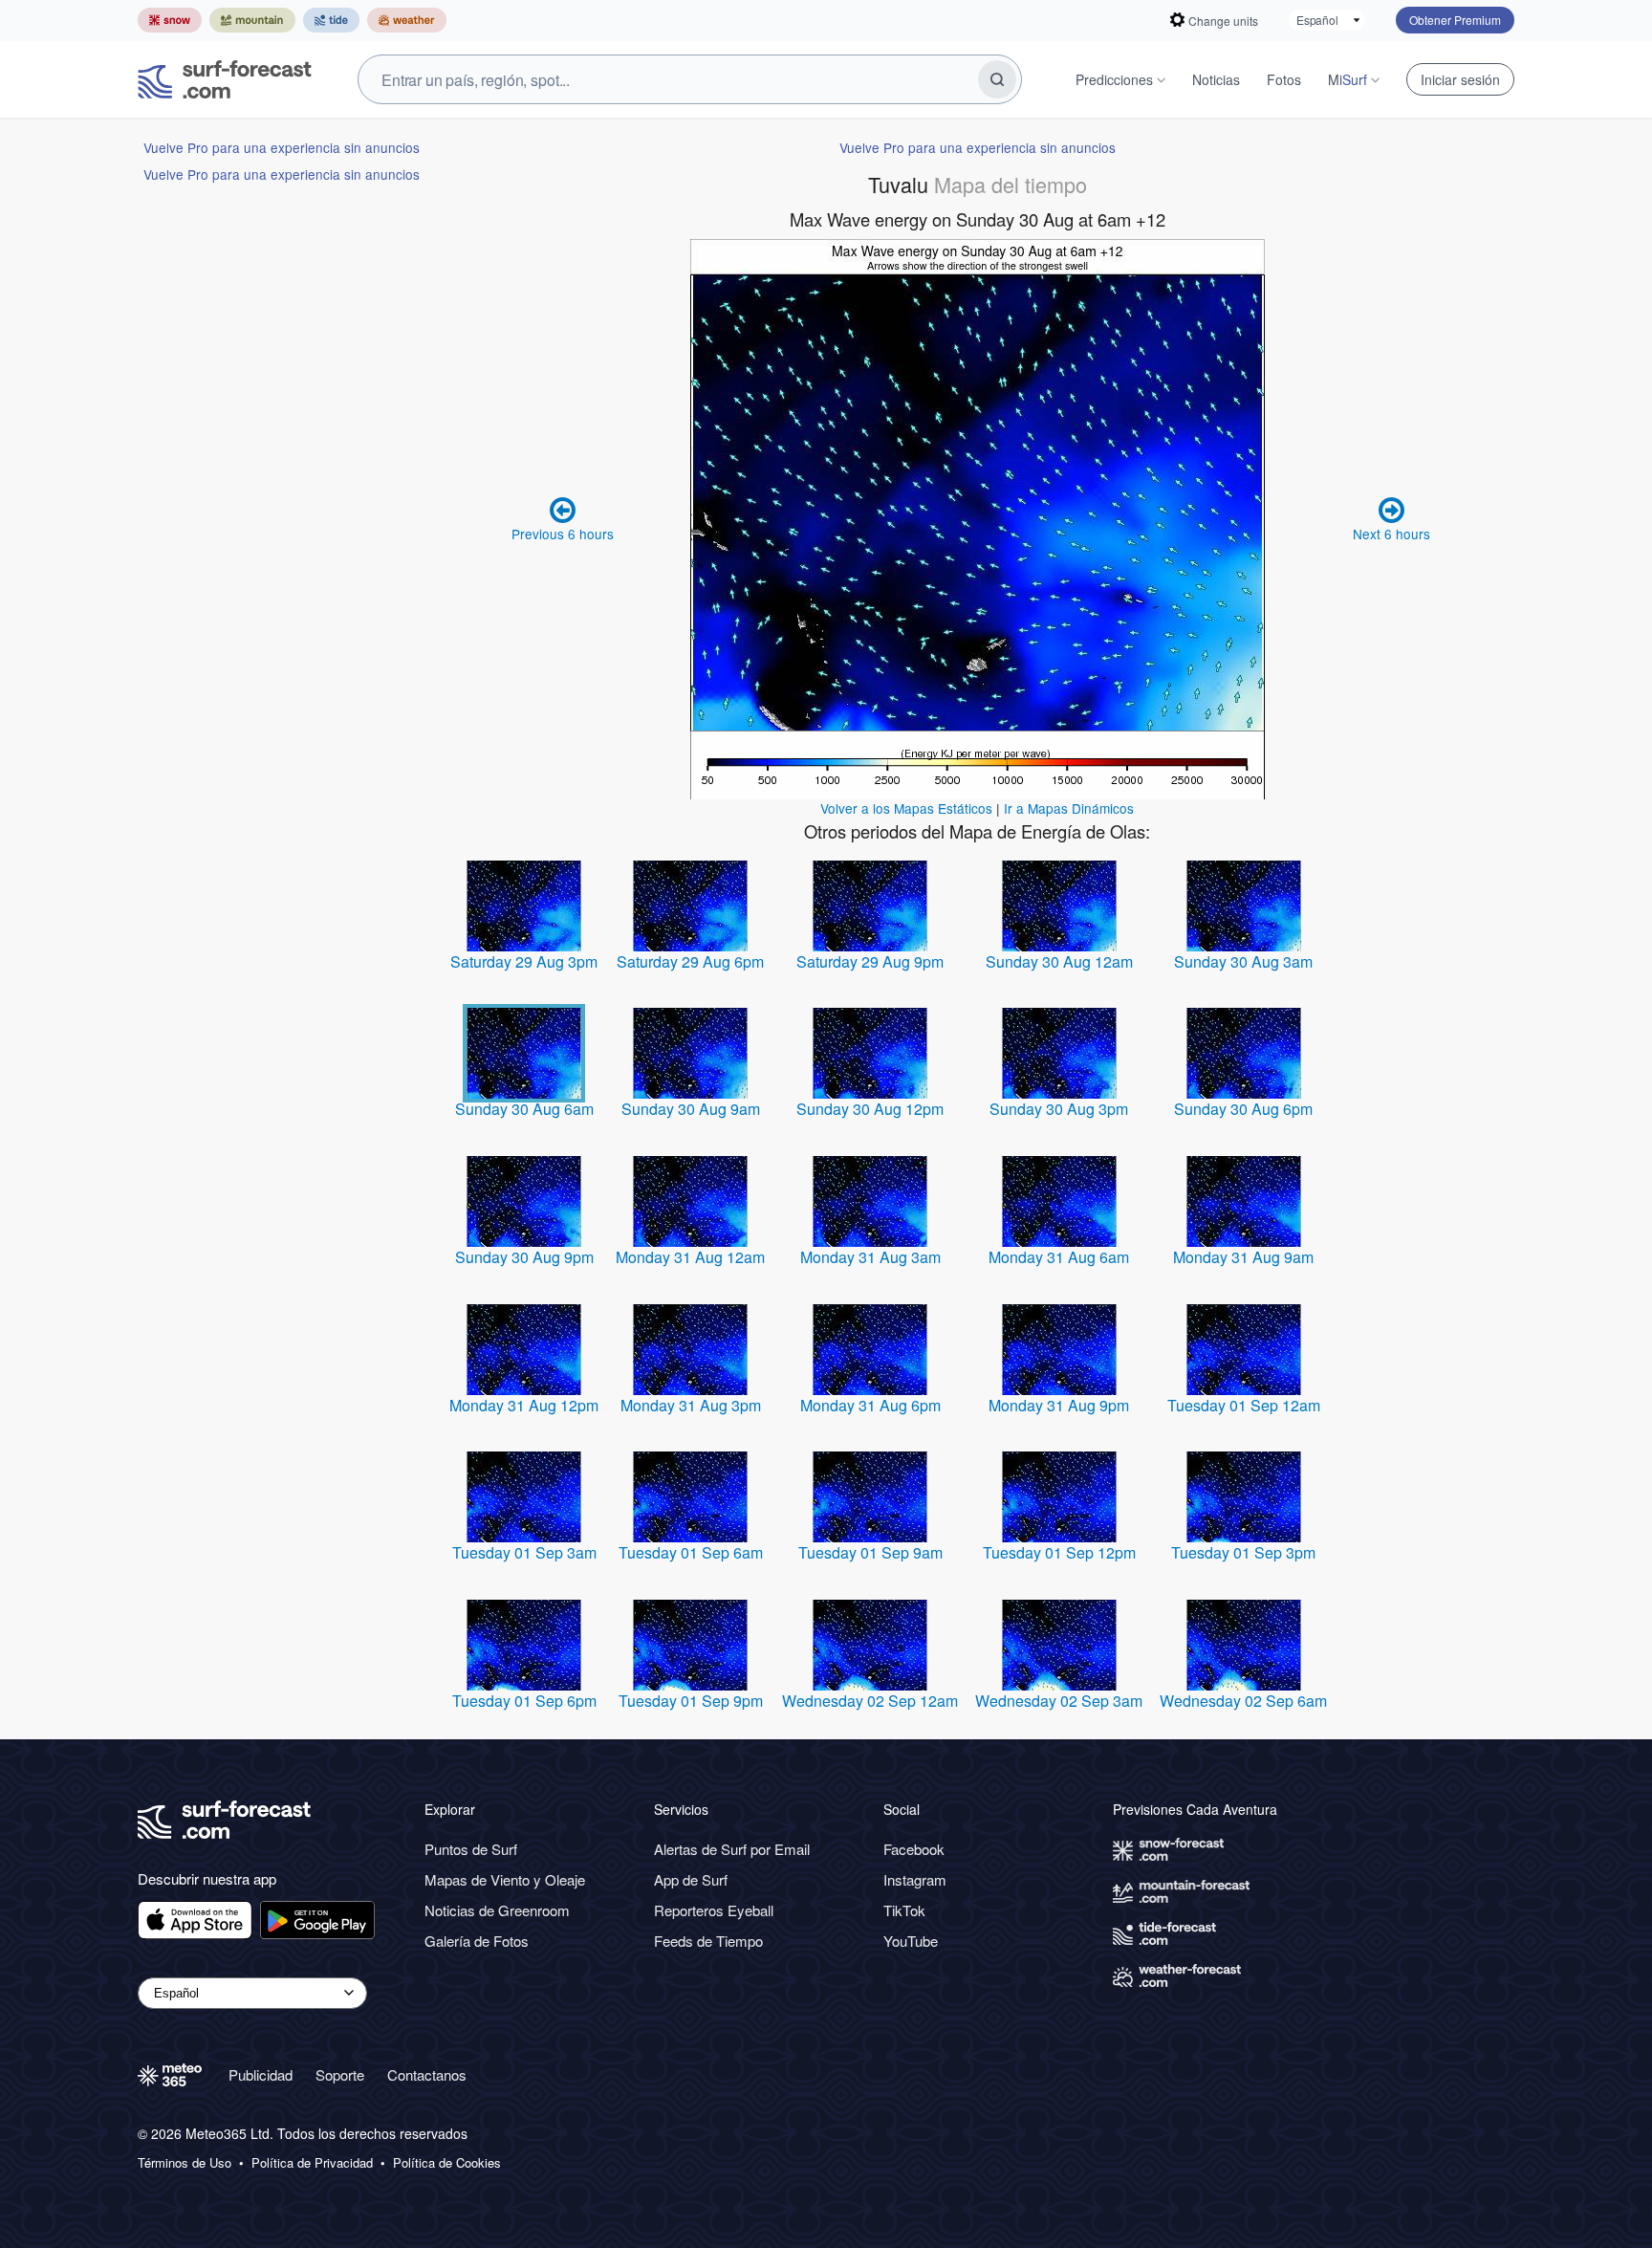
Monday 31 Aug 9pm (1059, 1405)
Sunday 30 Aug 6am (524, 1109)
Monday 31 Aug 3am (870, 1257)
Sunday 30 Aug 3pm (1059, 1109)
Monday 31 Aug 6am (1059, 1257)
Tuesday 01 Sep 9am (870, 1552)
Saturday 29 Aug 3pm (524, 961)
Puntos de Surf (471, 1849)
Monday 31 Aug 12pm (524, 1405)
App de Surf (691, 1879)
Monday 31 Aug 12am (690, 1257)
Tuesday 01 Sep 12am (1244, 1405)
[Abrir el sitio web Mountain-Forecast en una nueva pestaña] (252, 20)
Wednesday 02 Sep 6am (1243, 1701)
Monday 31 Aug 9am (1243, 1257)
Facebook (914, 1849)
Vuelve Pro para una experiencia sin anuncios (282, 147)
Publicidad (261, 2074)
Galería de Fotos (477, 1941)
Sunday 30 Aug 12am (1059, 961)
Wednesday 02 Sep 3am (1059, 1701)
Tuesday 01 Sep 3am (524, 1552)
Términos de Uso (185, 2163)
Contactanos (427, 2074)
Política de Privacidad (312, 2163)
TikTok (904, 1910)
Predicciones (1114, 79)
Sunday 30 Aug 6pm (1243, 1109)
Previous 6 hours (563, 534)
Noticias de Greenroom (497, 1910)
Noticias (1216, 79)
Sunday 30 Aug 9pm (524, 1257)
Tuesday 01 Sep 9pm (691, 1701)
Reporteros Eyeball (714, 1910)
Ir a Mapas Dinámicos (1069, 808)
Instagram (915, 1879)
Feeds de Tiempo (708, 1941)
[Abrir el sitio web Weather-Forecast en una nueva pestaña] (407, 20)
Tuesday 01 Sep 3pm (1243, 1552)
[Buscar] (997, 79)
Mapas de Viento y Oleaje (505, 1879)
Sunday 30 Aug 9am (691, 1109)
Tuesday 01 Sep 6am (691, 1552)
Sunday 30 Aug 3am (1243, 961)
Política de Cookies (447, 2163)
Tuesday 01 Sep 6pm (524, 1701)
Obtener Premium (1455, 20)
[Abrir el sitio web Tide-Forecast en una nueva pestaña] (331, 20)
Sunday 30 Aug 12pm (870, 1109)
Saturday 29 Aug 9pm (870, 961)
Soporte (340, 2074)
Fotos (1284, 79)
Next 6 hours (1391, 534)
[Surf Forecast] (225, 79)
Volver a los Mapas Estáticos (906, 808)
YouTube (911, 1941)
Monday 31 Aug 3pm (691, 1405)
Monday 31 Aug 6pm (870, 1405)
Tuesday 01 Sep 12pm (1059, 1552)
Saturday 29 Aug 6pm (690, 961)
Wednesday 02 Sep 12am (870, 1701)
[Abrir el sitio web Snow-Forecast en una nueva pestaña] (170, 20)
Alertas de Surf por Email (732, 1849)
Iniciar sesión (1460, 79)
